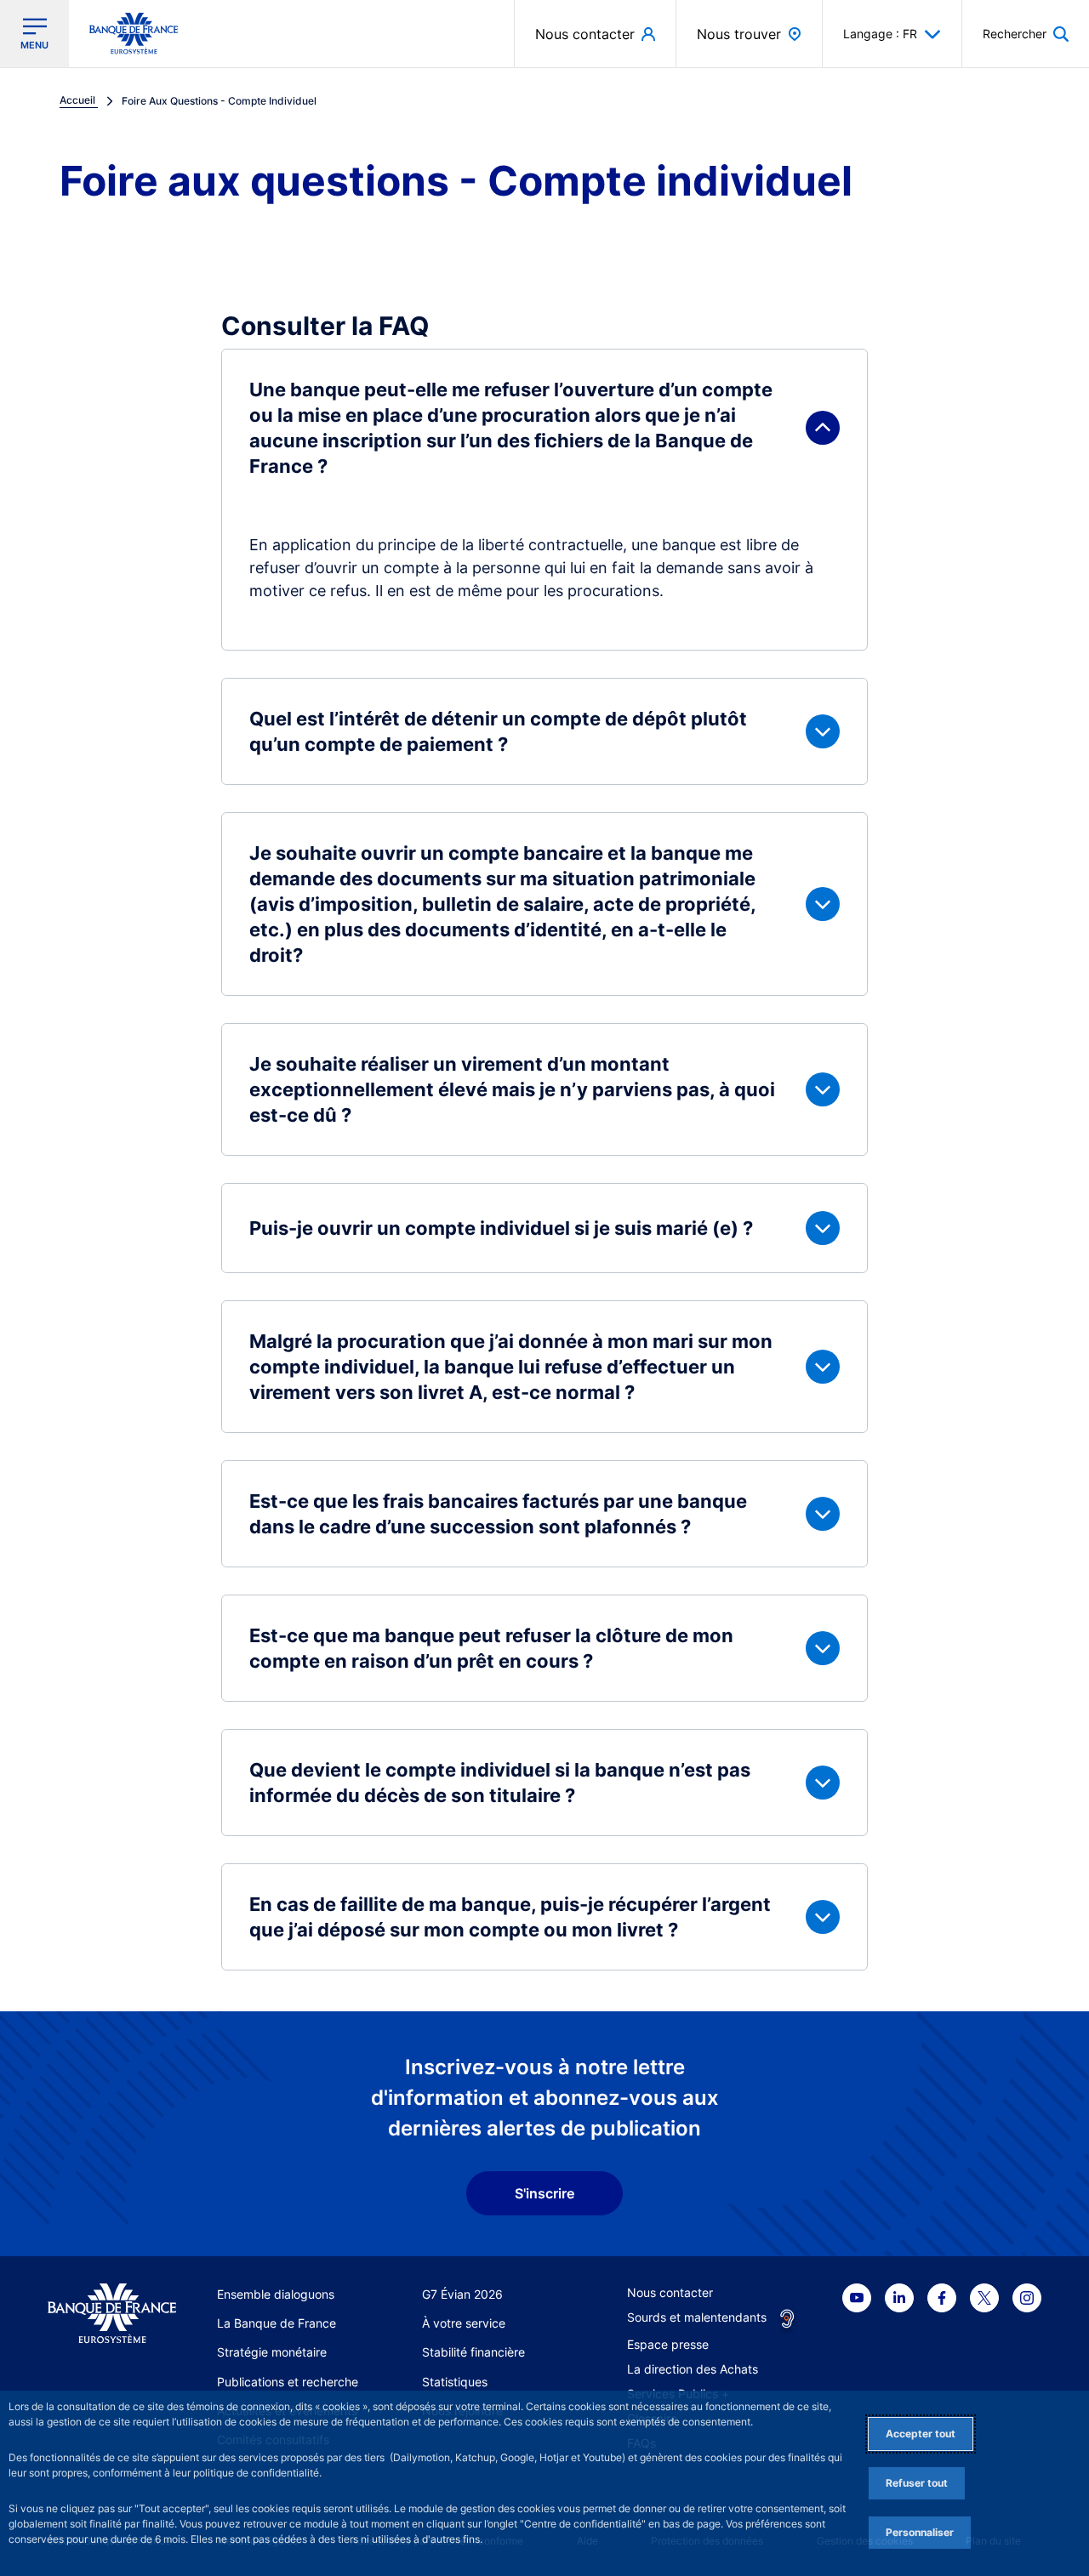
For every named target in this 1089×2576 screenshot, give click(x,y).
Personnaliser (920, 2532)
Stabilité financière (473, 2352)
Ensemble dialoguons (276, 2294)
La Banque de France (277, 2323)
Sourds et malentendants (697, 2317)
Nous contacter (670, 2292)
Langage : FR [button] (880, 34)
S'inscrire (544, 2193)
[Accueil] (112, 2314)
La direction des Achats (693, 2369)
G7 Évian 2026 (462, 2294)
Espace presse (668, 2344)
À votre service (464, 2323)
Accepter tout (921, 2434)
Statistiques (455, 2382)
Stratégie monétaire (272, 2352)
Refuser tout (917, 2483)
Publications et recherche (288, 2382)
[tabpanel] (544, 1160)
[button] (1026, 34)
